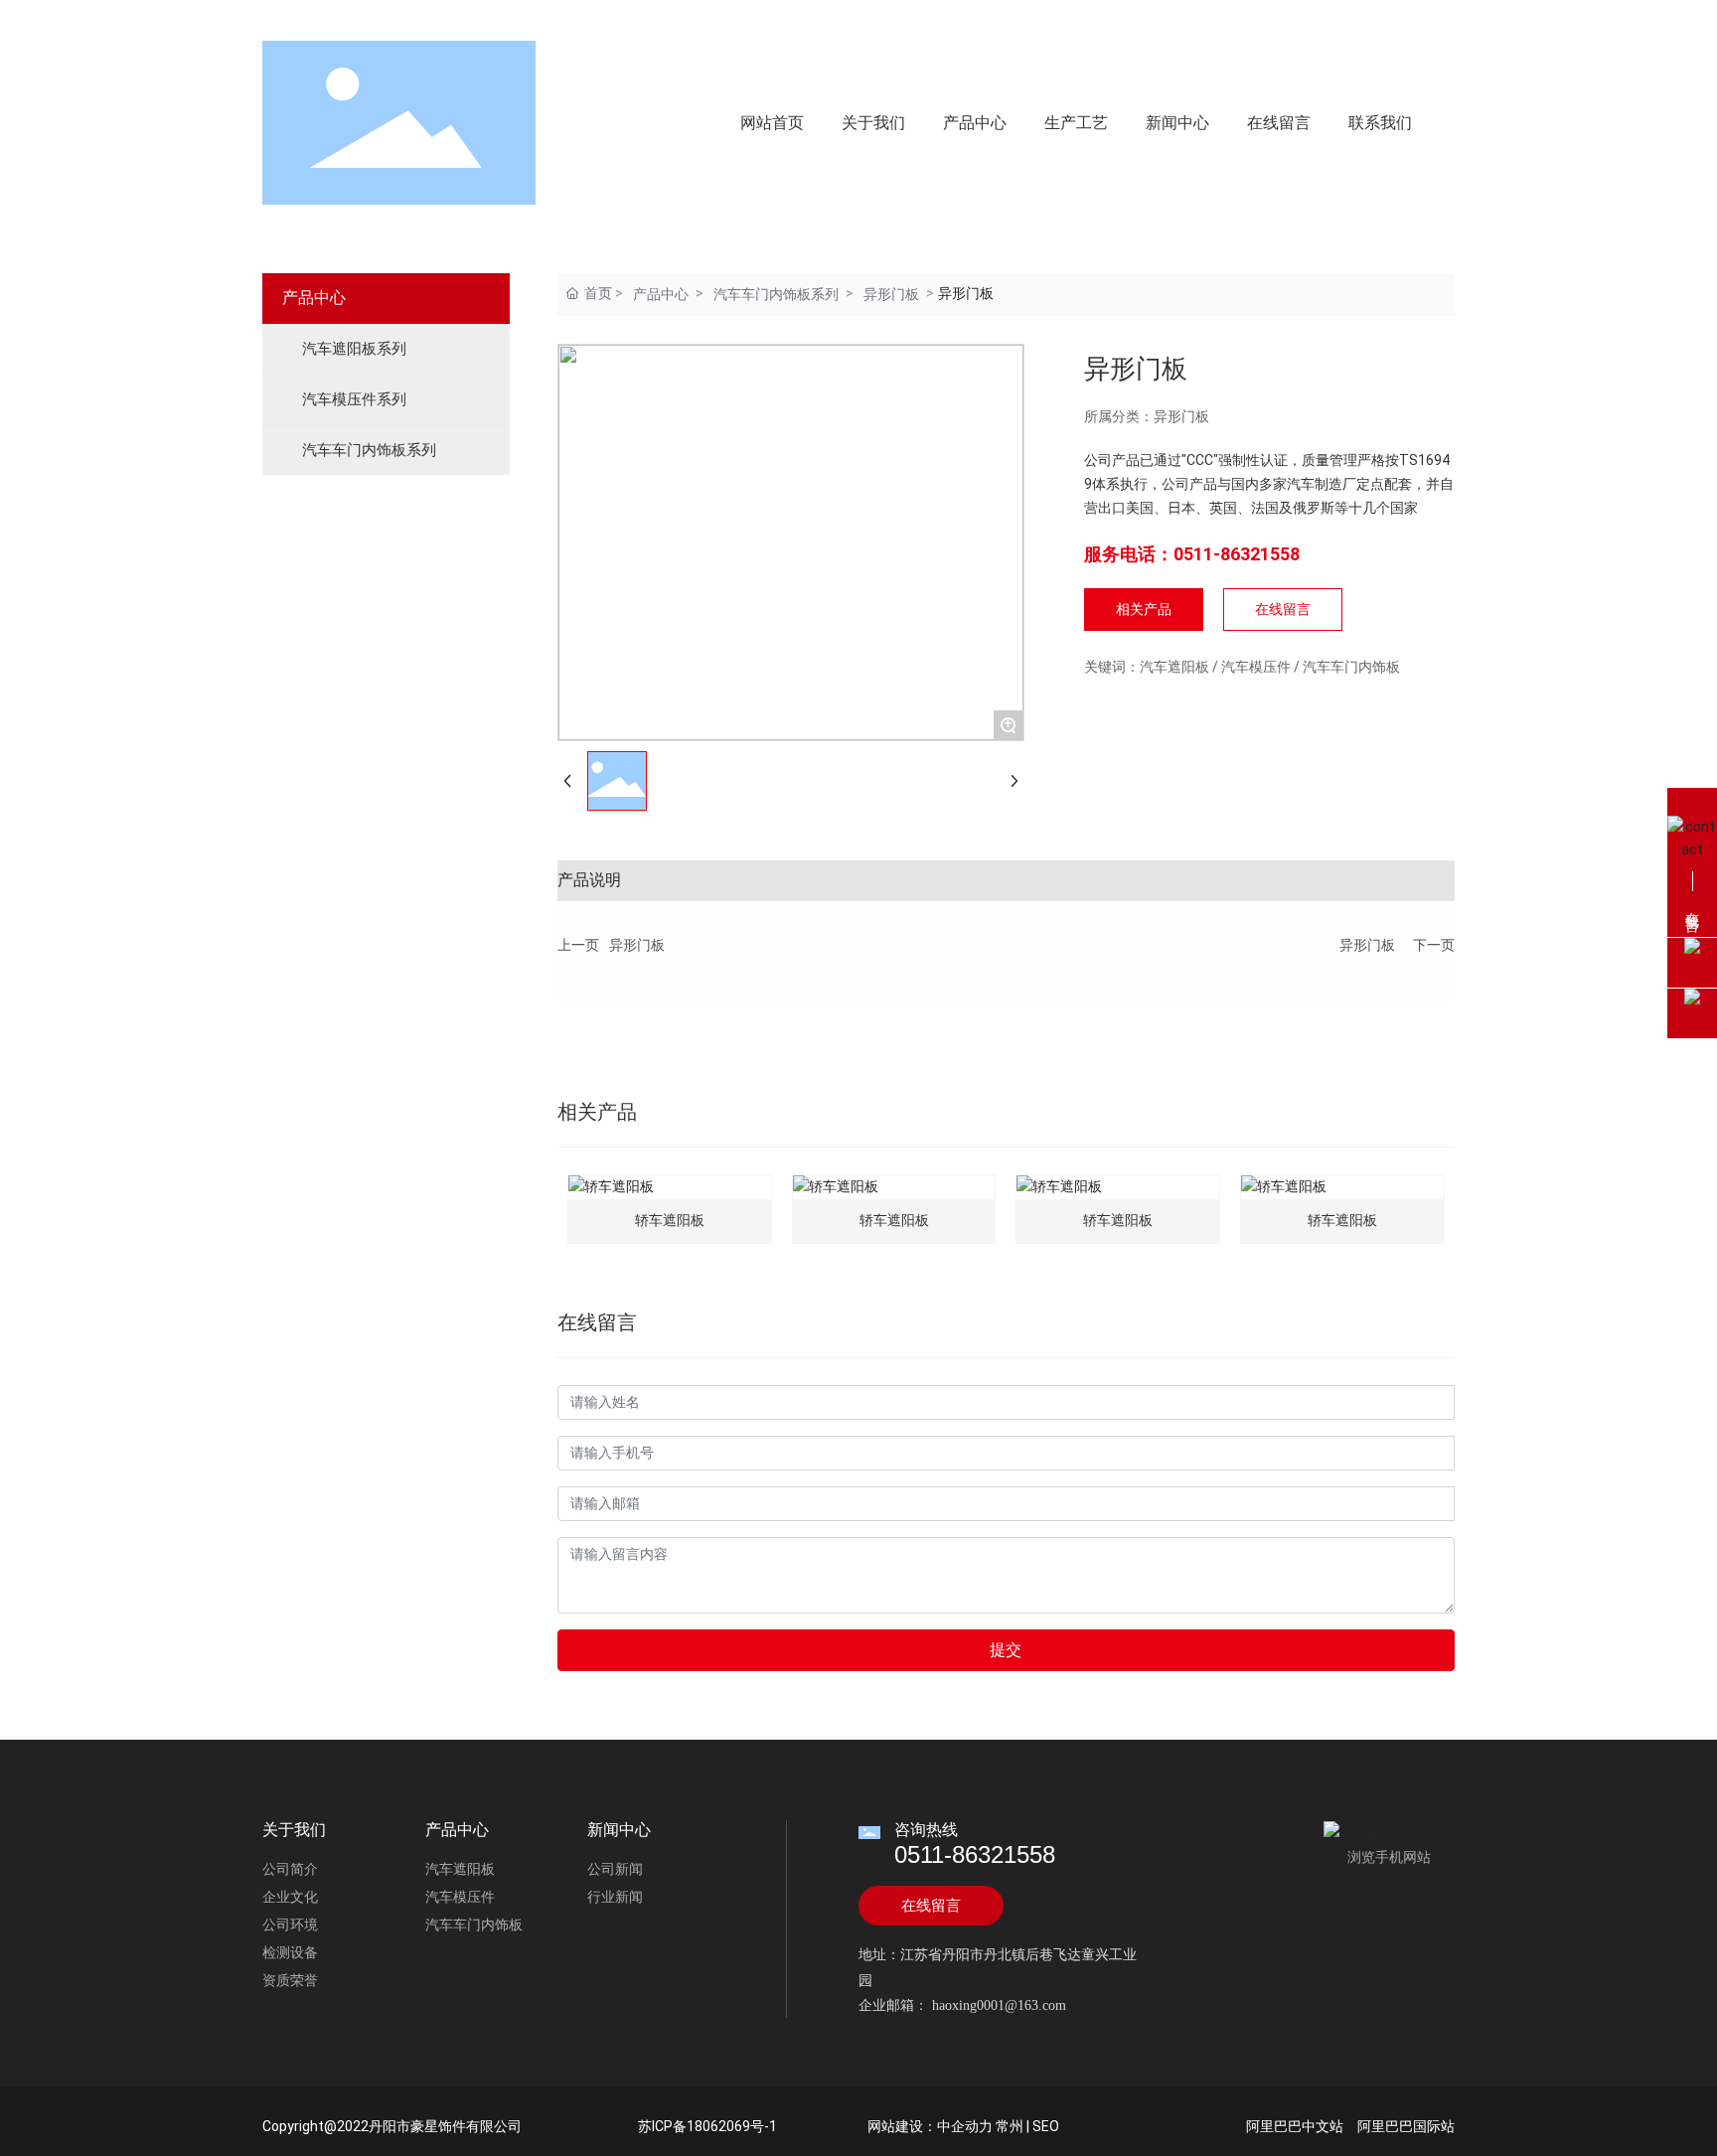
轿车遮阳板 (670, 1221)
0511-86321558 (975, 1854)
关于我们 (294, 1830)
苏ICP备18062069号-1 (707, 2126)
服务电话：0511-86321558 (1192, 554)
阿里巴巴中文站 (1295, 2126)
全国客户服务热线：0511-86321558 (399, 16)
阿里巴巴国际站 (1406, 2126)
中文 (1369, 20)
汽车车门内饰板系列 (776, 294)
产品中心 (661, 294)
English (1423, 20)
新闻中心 (619, 1830)
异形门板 (891, 294)
